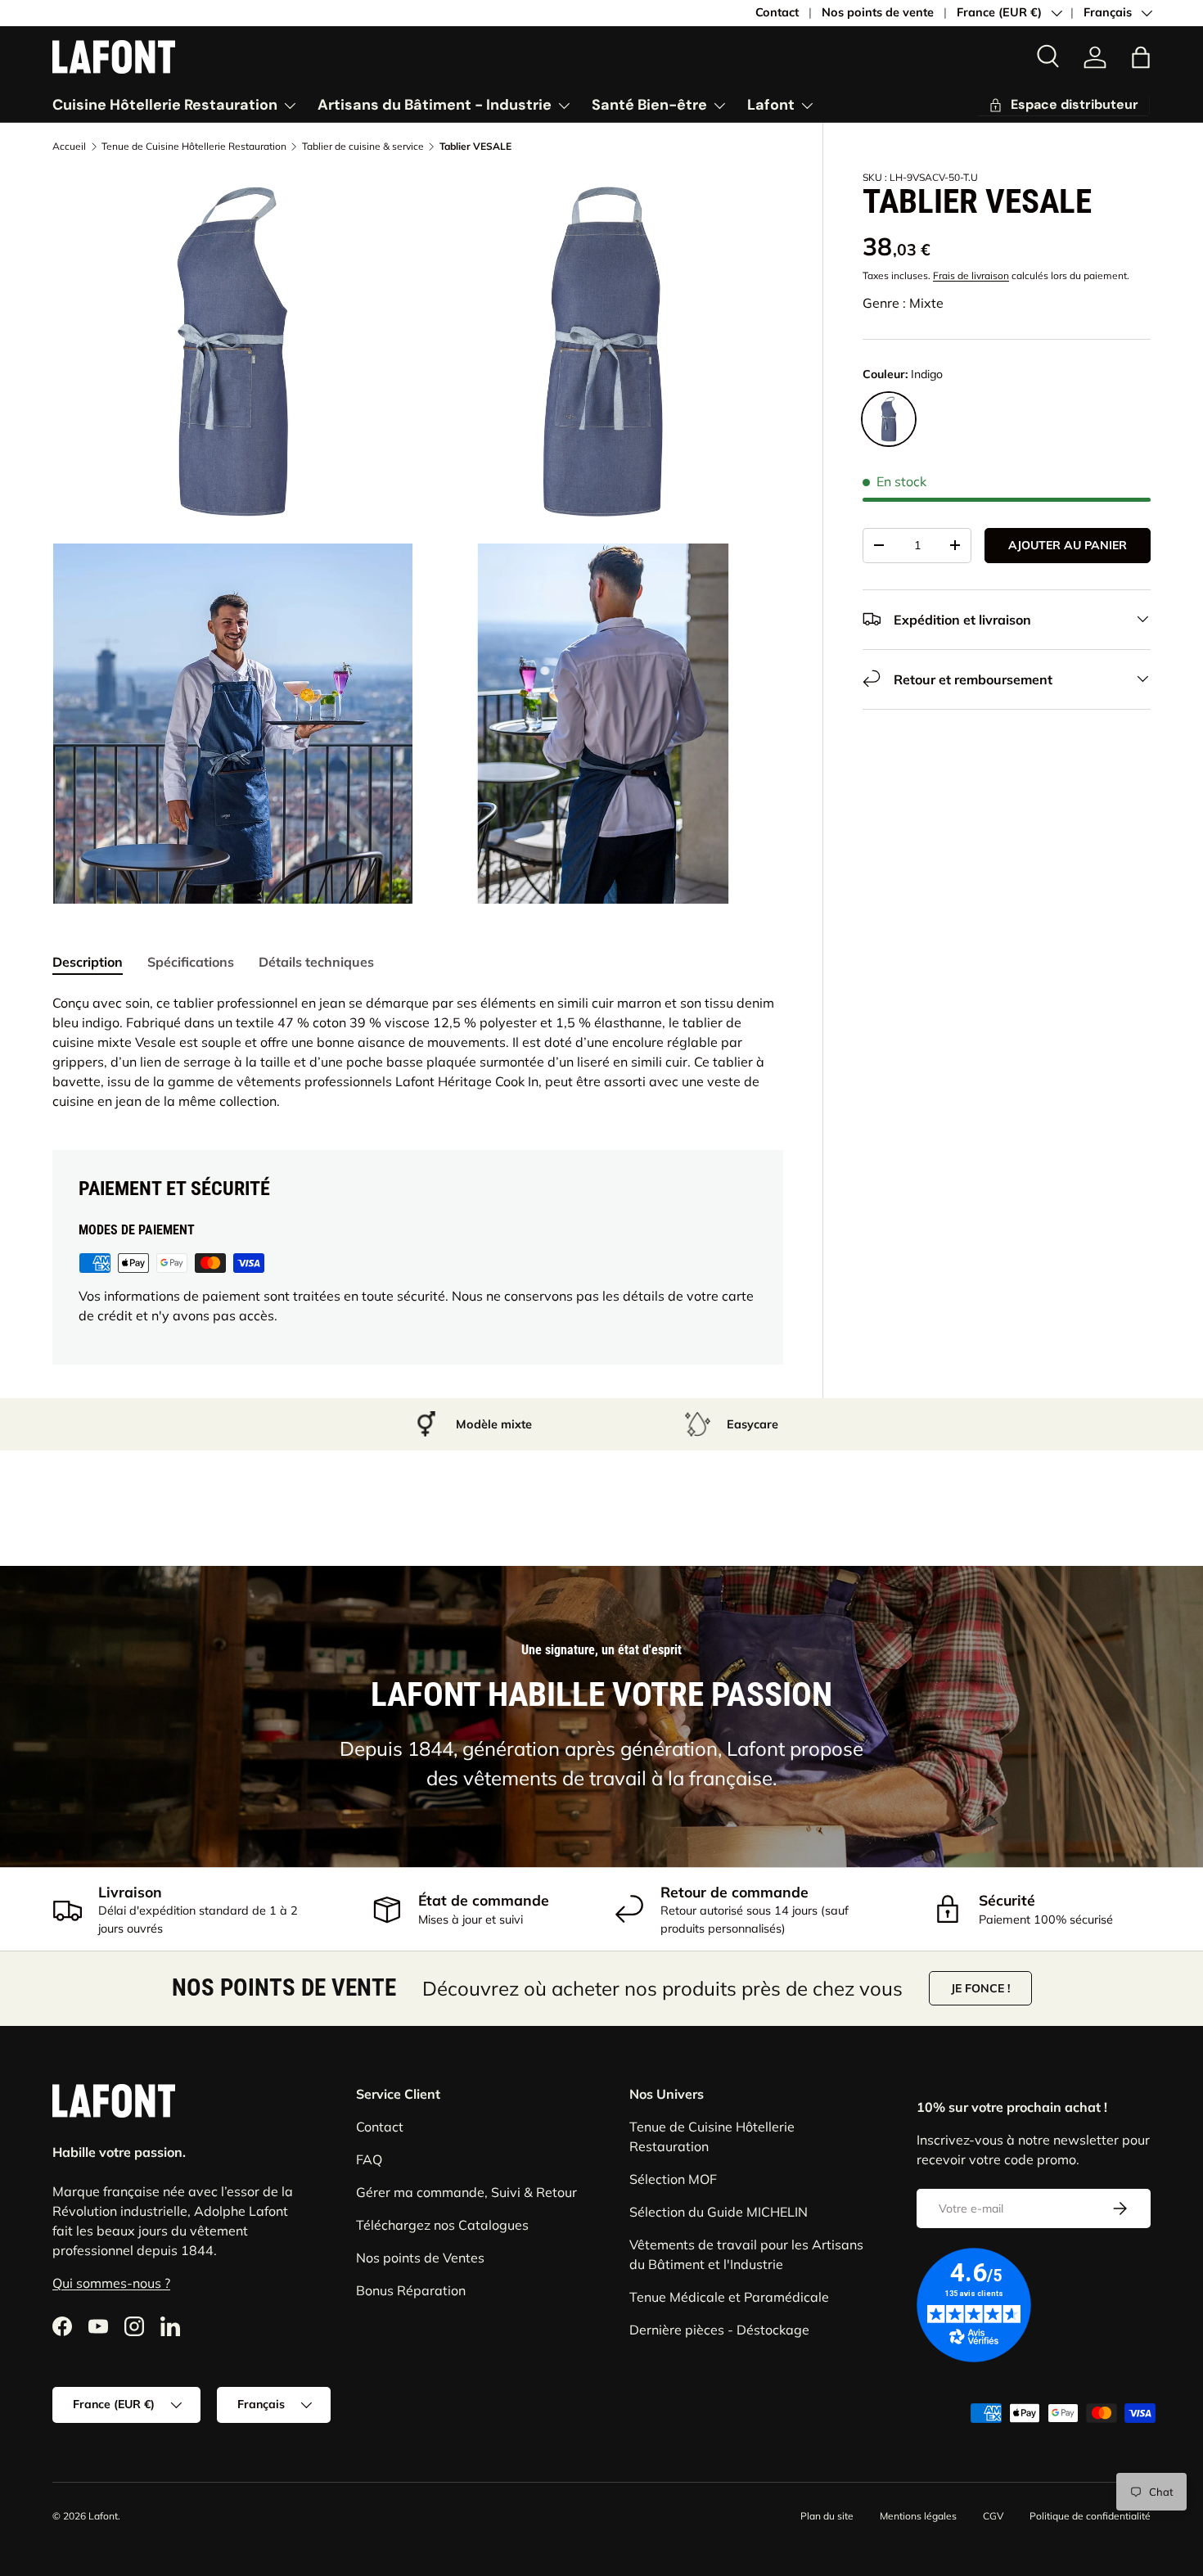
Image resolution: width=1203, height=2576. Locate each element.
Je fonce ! (980, 1988)
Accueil (69, 147)
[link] (1095, 57)
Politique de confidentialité (1090, 2516)
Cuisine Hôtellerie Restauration (165, 105)
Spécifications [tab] (191, 962)
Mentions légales (918, 2516)
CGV (993, 2516)
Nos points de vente (878, 12)
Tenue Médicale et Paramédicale (729, 2297)
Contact (777, 12)
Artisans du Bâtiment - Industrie (435, 105)
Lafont (771, 105)
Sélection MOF (673, 2179)
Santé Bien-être (649, 105)
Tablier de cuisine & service (363, 147)
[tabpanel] (418, 1052)
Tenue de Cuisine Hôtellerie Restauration (194, 147)
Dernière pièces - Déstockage (719, 2330)
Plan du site (827, 2516)
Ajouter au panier (1068, 545)
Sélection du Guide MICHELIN (719, 2212)
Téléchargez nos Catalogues (442, 2225)
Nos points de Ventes (420, 2258)
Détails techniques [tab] (316, 962)
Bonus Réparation (411, 2290)
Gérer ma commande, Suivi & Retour (466, 2192)
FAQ (369, 2159)
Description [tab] (88, 962)
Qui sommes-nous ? (111, 2282)
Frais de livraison (971, 275)
